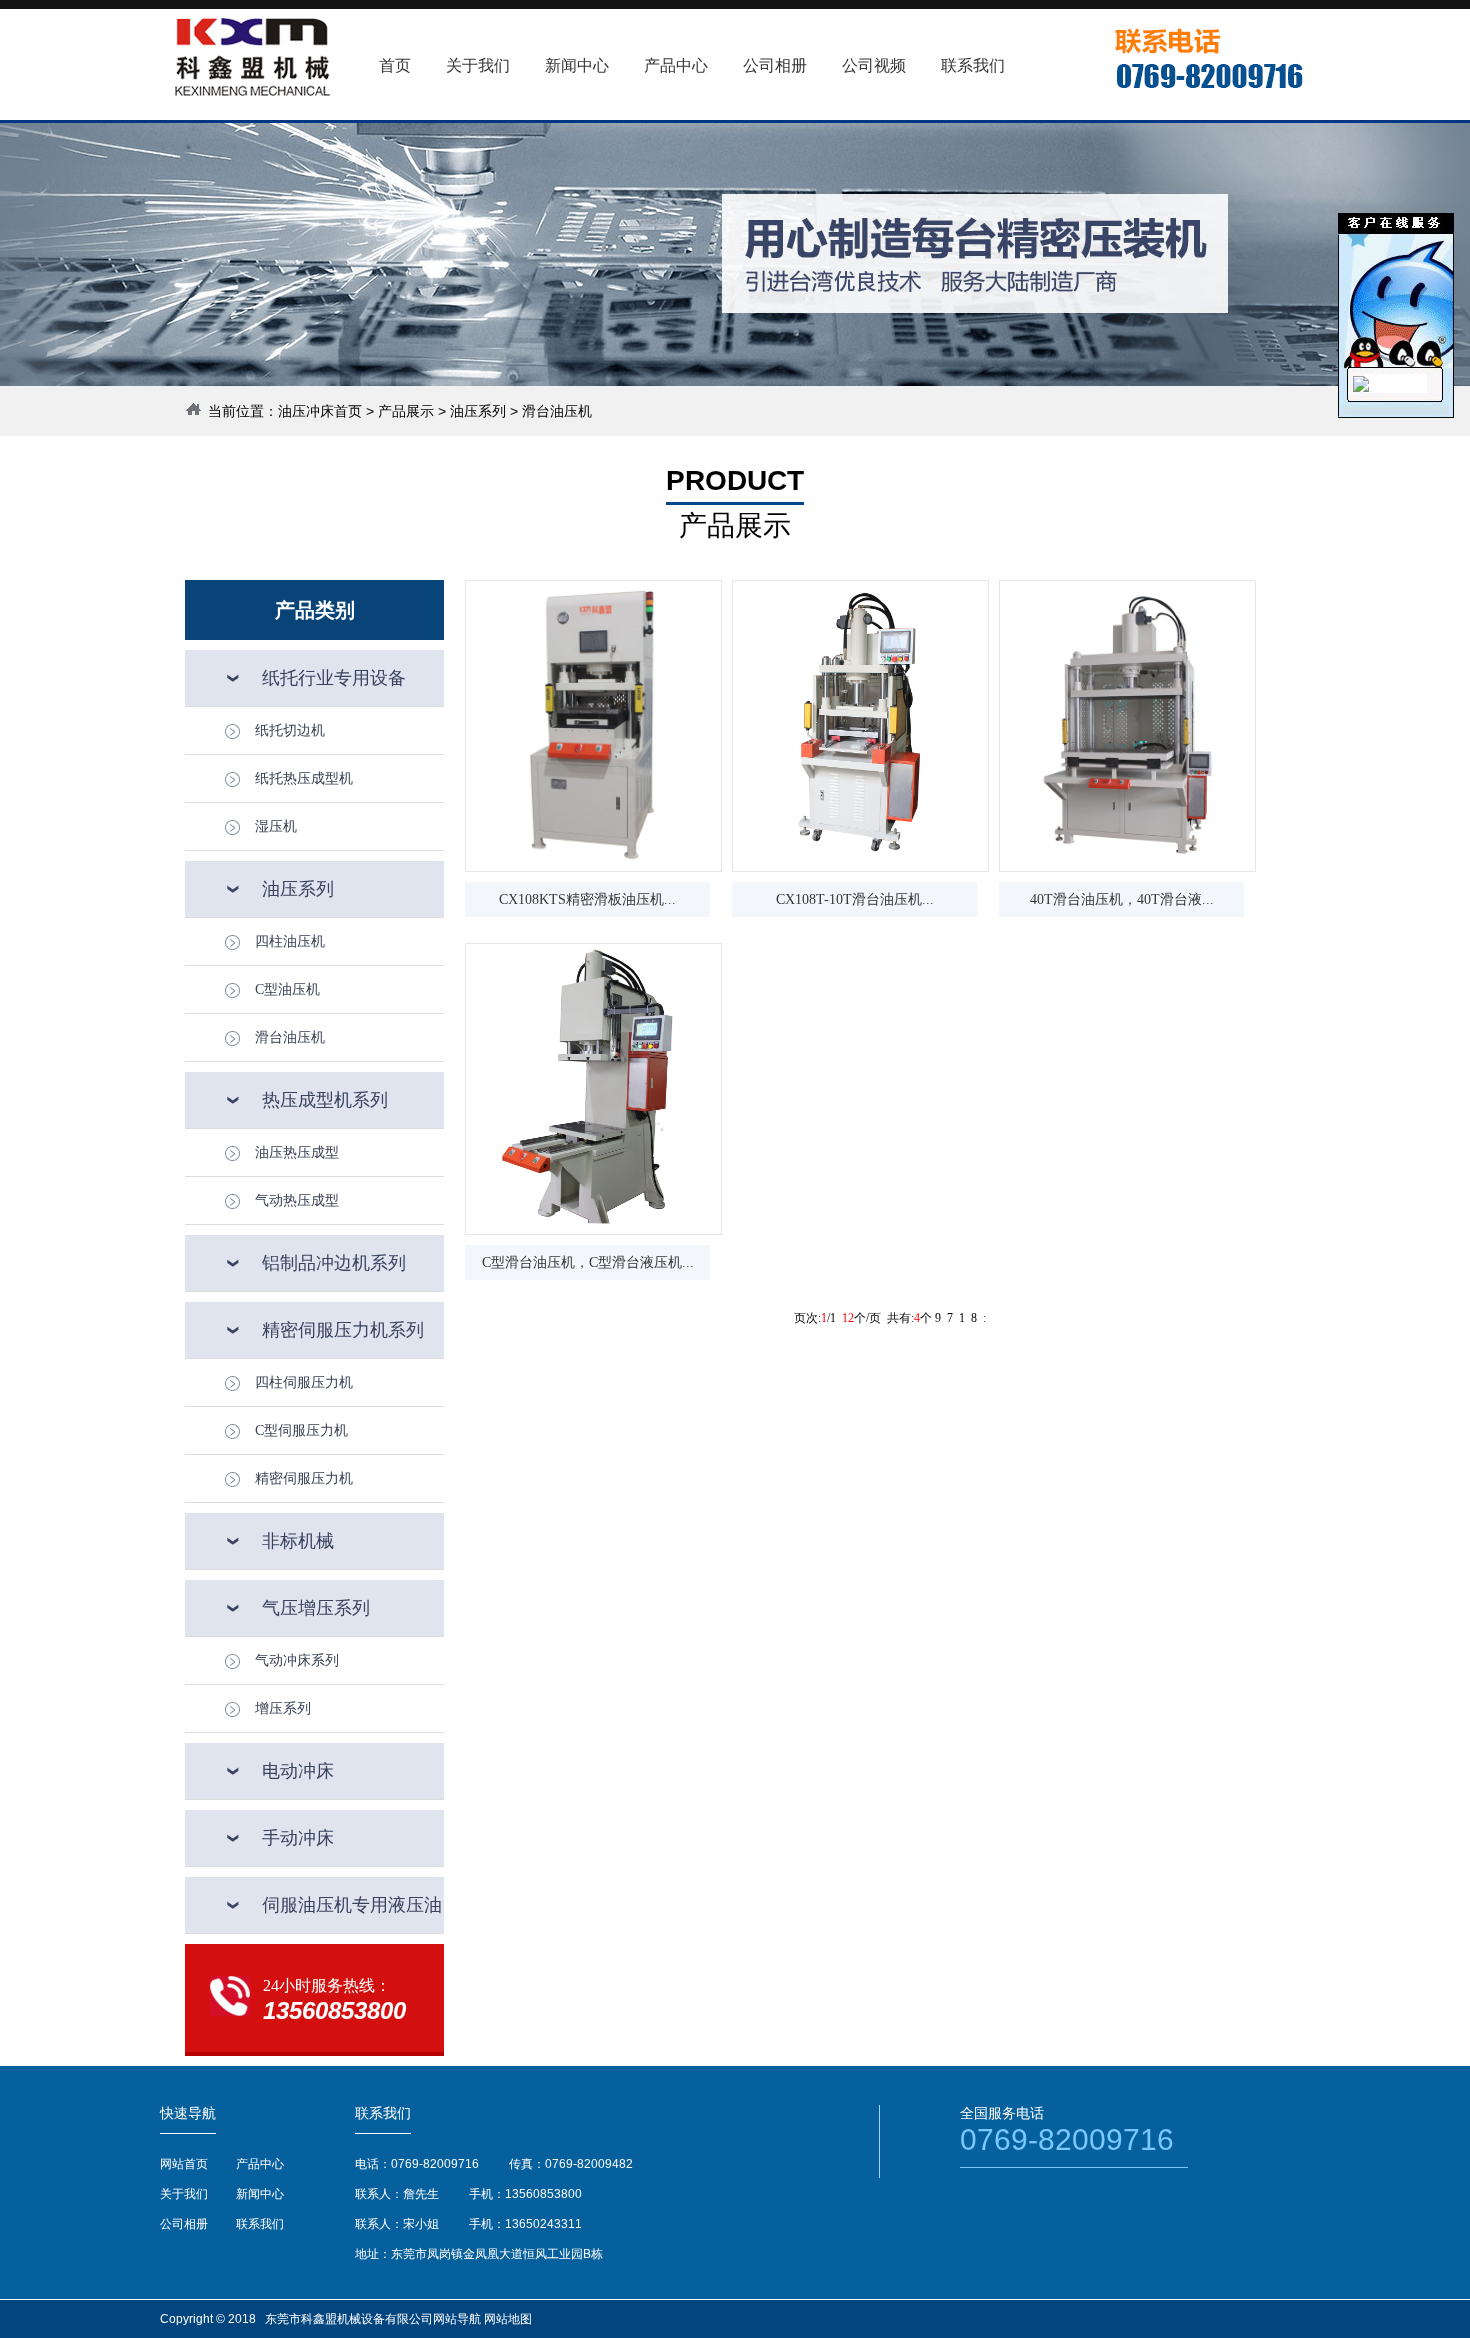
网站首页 (184, 2164)
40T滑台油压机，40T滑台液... (1122, 899)
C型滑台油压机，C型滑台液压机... (588, 1262)
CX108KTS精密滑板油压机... (587, 899)
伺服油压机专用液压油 (352, 1905)
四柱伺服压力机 (304, 1382)
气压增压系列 (316, 1608)
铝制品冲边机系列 (334, 1263)
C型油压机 (287, 989)
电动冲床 (298, 1771)
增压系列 (283, 1708)
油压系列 (478, 411)
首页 (395, 65)
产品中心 (260, 2164)
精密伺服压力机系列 (343, 1330)
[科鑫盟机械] (1361, 388)
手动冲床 (298, 1838)
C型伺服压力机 (301, 1430)
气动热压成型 (297, 1200)
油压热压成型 (297, 1152)
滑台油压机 (290, 1037)
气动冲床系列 (297, 1660)
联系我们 (260, 2224)
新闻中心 (260, 2194)
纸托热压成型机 (304, 778)
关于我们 (184, 2194)
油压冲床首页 (320, 411)
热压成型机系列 (325, 1100)
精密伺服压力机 (304, 1478)
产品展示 (406, 411)
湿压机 (276, 826)
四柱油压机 (290, 941)
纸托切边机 (290, 730)
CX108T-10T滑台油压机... (855, 899)
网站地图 (508, 2319)
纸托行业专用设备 (334, 678)
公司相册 (184, 2224)
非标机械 (298, 1541)
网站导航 (457, 2319)
